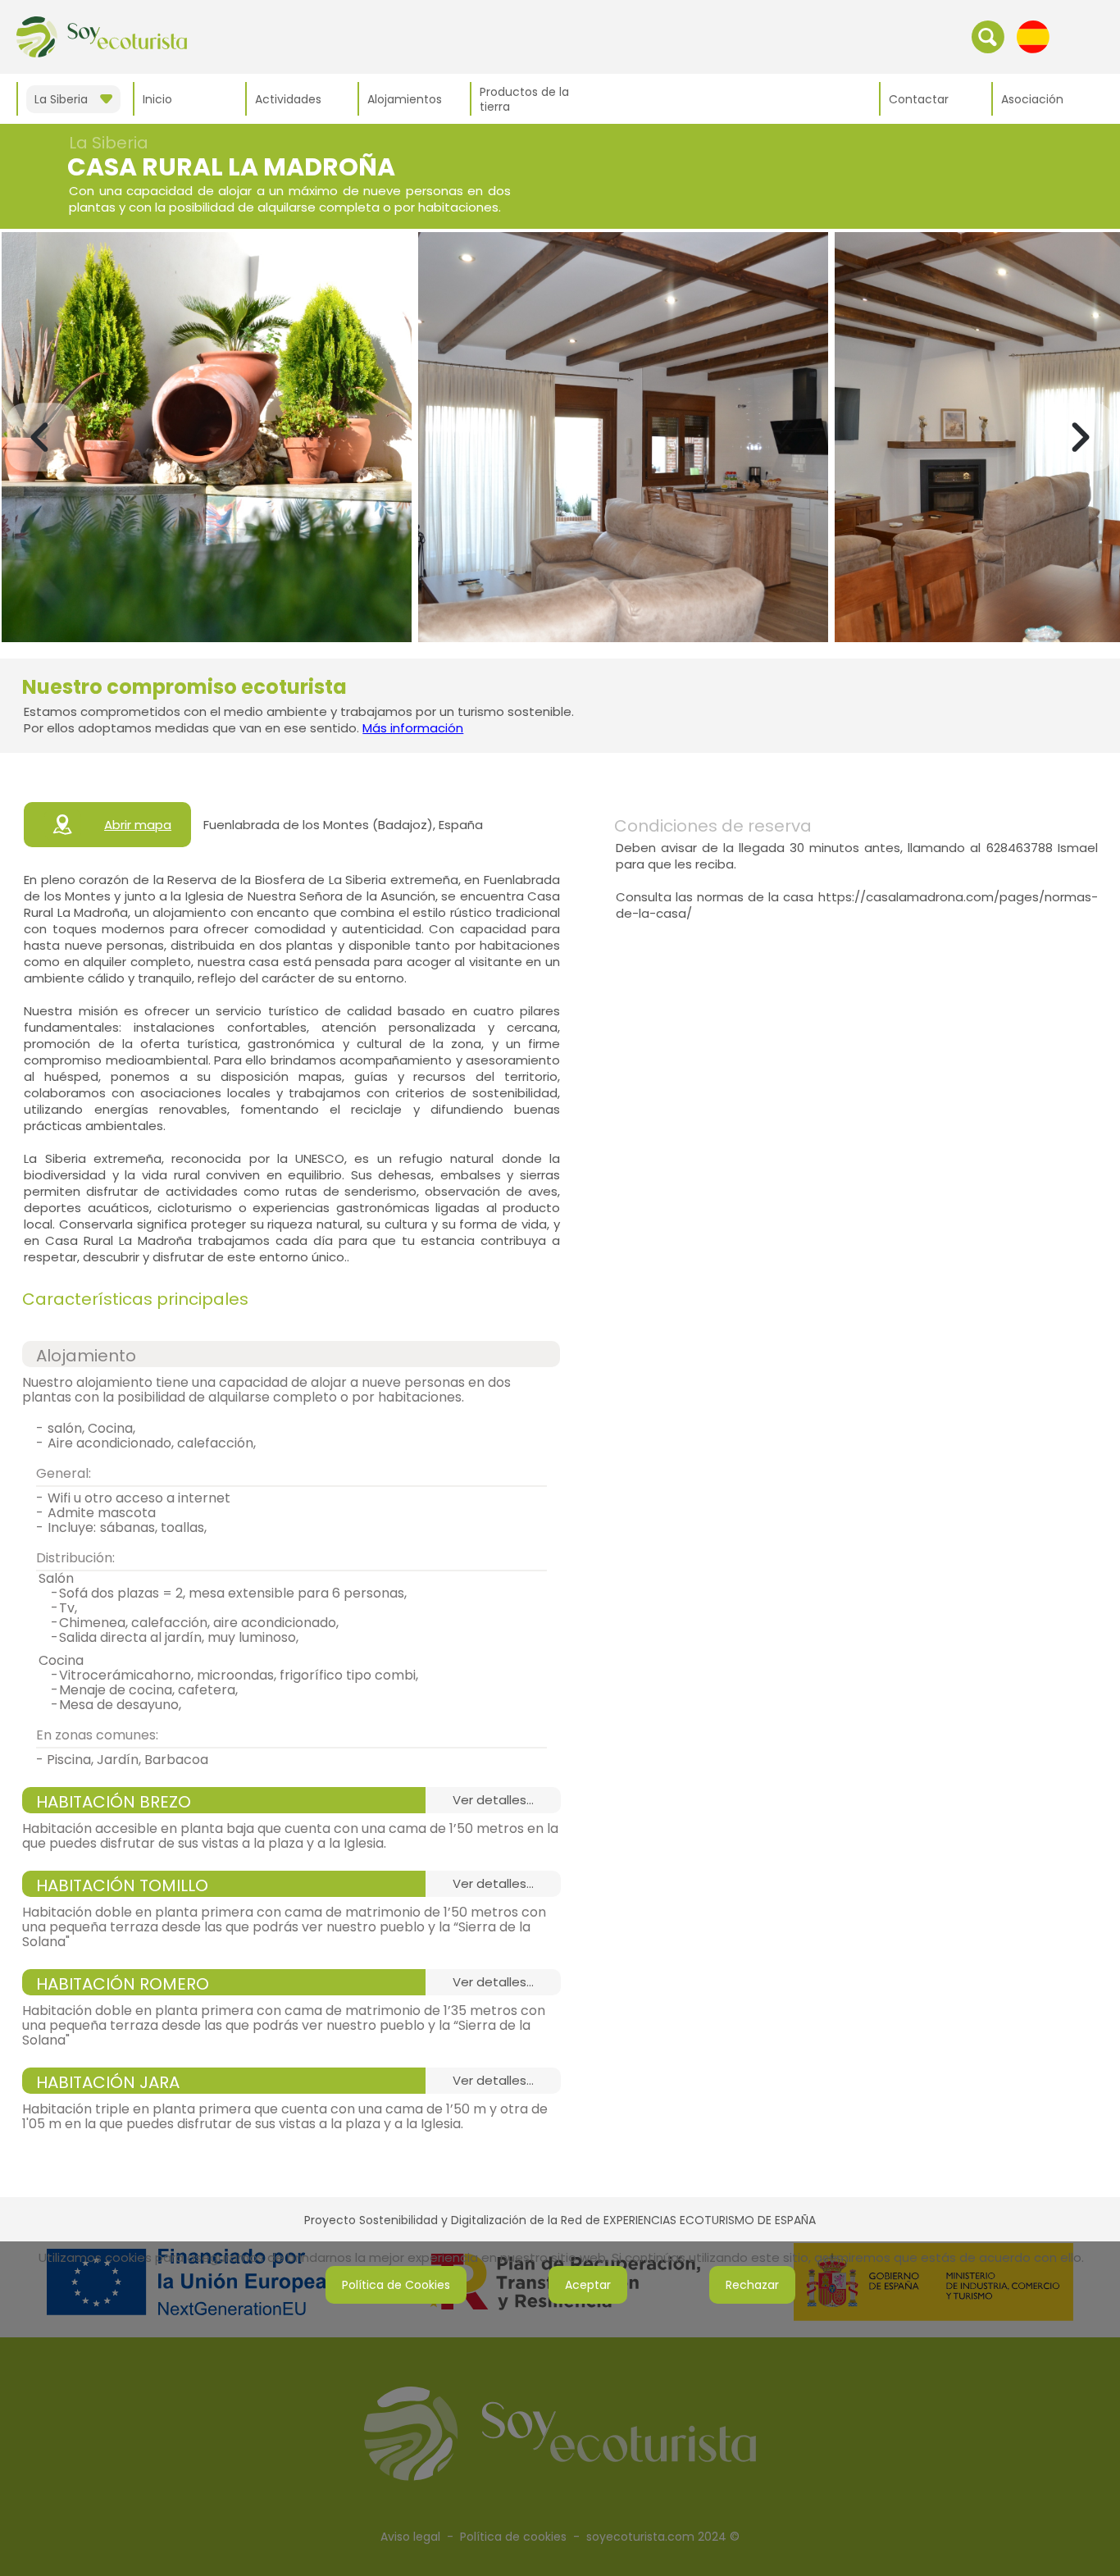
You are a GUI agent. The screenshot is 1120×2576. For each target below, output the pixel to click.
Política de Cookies (396, 2285)
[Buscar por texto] (988, 36)
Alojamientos (405, 99)
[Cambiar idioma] (1033, 36)
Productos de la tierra (524, 99)
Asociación (1032, 99)
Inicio (157, 99)
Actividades (288, 99)
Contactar (919, 99)
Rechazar (752, 2285)
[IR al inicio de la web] (102, 36)
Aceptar (588, 2285)
